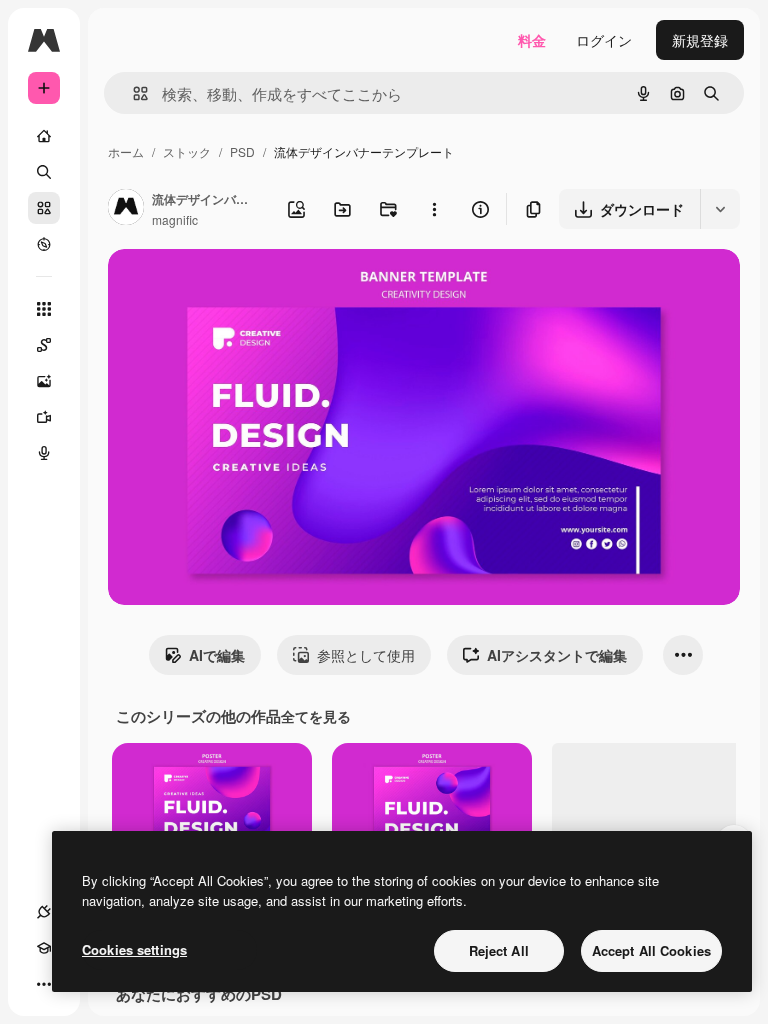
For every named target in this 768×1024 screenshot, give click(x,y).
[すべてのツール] (44, 309)
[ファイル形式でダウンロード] (720, 209)
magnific (175, 219)
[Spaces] (44, 345)
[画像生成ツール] (44, 381)
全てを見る (316, 716)
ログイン (604, 40)
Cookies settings (134, 949)
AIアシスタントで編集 (557, 655)
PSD (242, 151)
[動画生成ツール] (44, 417)
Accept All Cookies (651, 950)
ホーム (126, 151)
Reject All (499, 950)
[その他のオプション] (434, 209)
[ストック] (44, 208)
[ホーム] (44, 136)
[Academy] (44, 948)
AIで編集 (217, 655)
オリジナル (245, 287)
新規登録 (700, 40)
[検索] (44, 172)
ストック (187, 151)
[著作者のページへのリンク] (126, 209)
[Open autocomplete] (132, 93)
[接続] (44, 912)
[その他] (44, 984)
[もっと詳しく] (44, 244)
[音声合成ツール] (44, 453)
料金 (532, 40)
